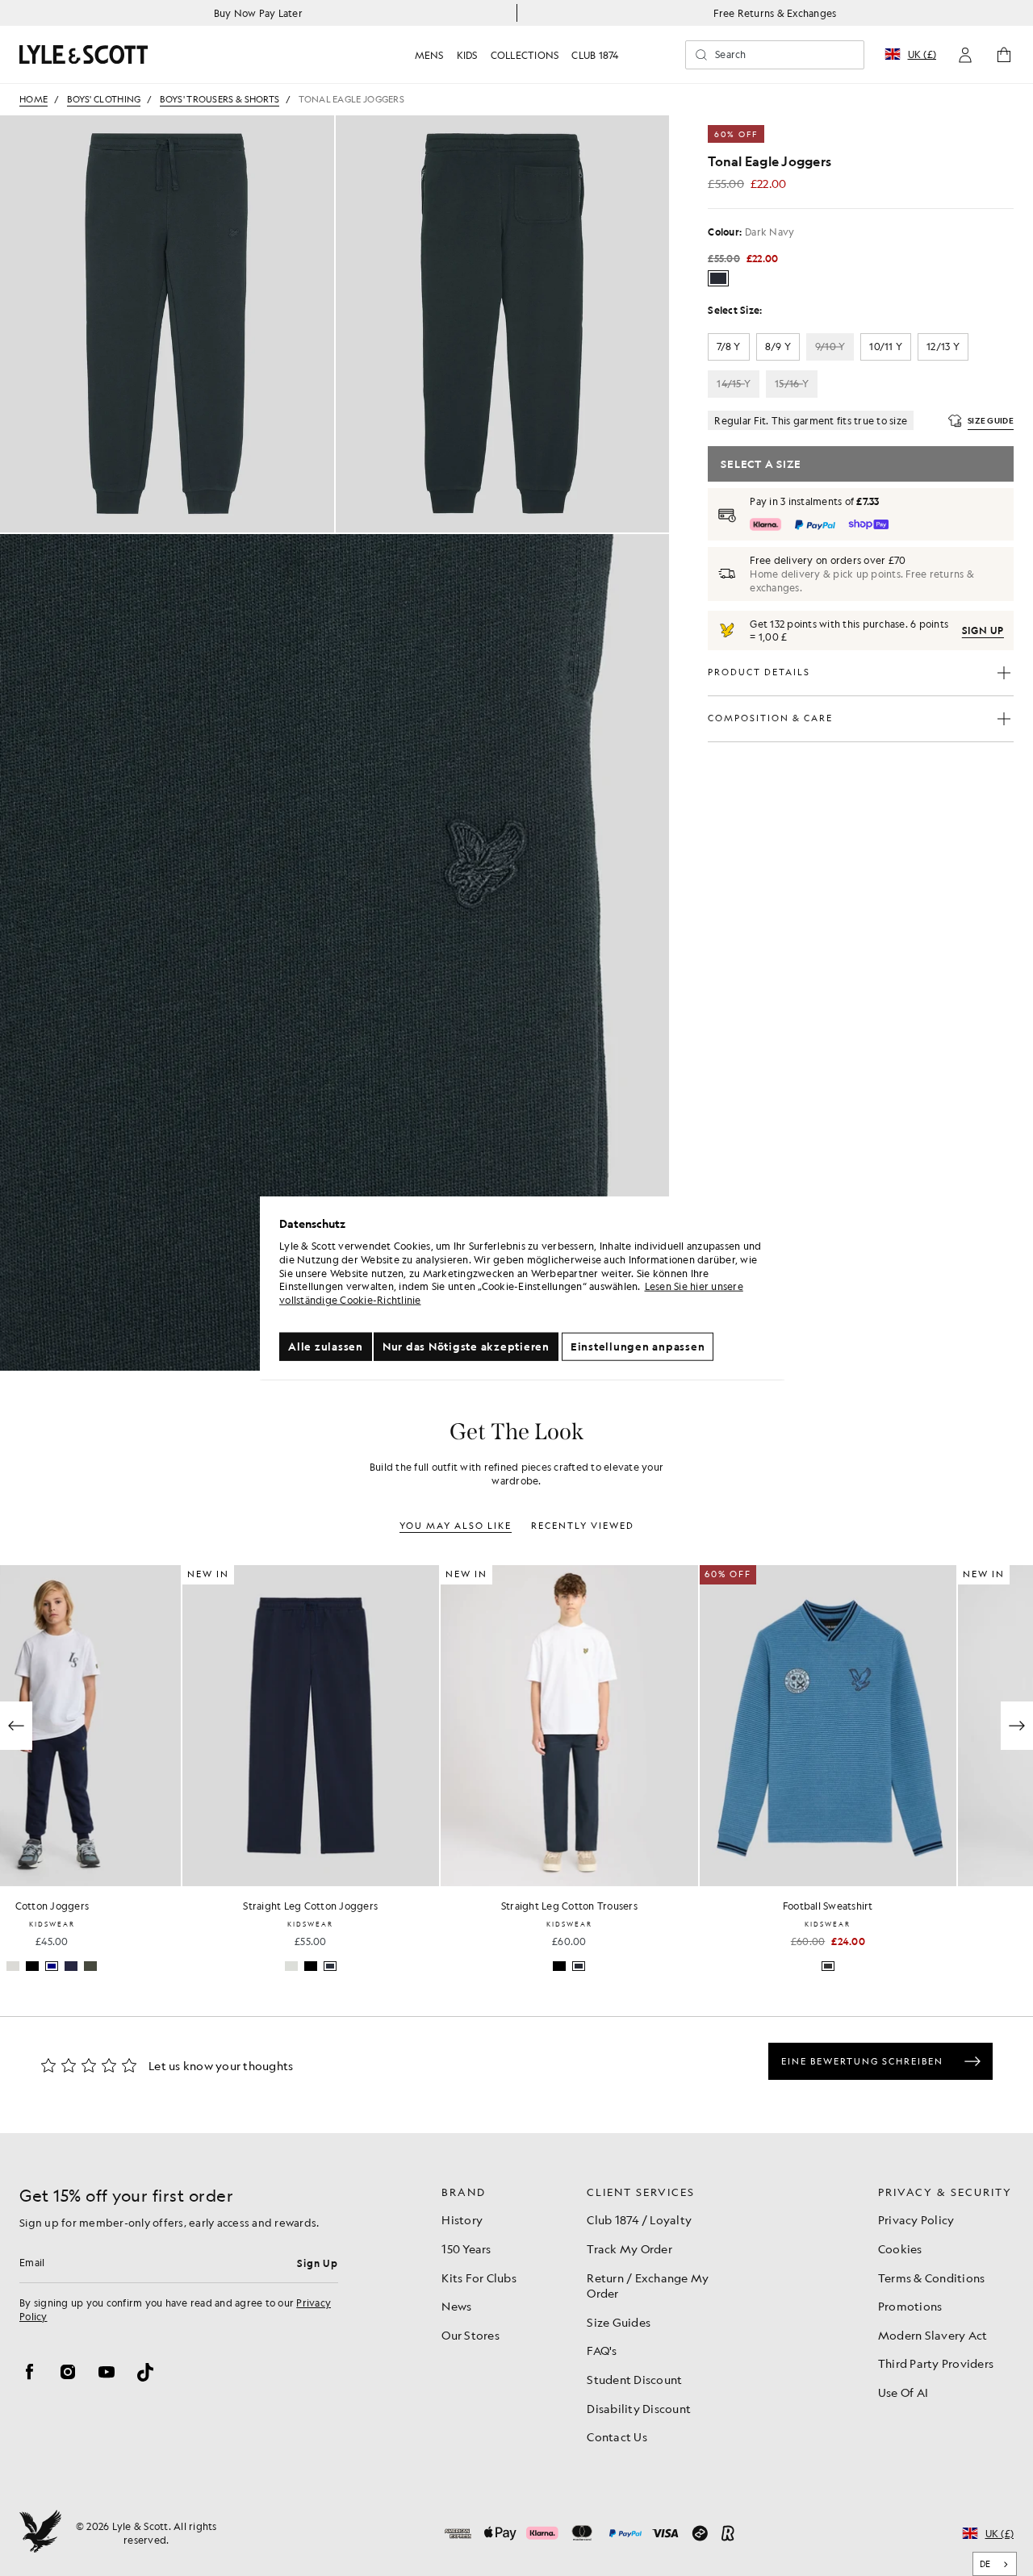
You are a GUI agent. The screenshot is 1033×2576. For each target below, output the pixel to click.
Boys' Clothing (104, 100)
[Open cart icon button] (1004, 55)
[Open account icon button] (965, 55)
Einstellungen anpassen (638, 1346)
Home (33, 100)
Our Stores (470, 2335)
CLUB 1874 (595, 55)
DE (985, 2564)
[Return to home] (40, 2533)
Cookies (900, 2248)
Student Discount (634, 2379)
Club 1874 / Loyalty (639, 2219)
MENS (429, 55)
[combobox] (995, 2564)
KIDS (467, 55)
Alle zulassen (326, 1346)
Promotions (910, 2306)
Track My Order (629, 2248)
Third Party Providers (936, 2363)
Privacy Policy (916, 2219)
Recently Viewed (583, 1526)
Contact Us (617, 2436)
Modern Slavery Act (933, 2335)
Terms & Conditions (932, 2277)
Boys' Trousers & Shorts (220, 100)
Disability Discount (639, 2408)
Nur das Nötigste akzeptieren (466, 1346)
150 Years (466, 2248)
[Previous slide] (16, 1726)
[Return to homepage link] (84, 54)
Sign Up (317, 2263)
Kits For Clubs (479, 2277)
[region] (522, 1288)
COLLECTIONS (525, 55)
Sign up (983, 630)
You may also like (456, 1526)
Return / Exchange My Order (648, 2286)
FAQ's (602, 2350)
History (462, 2219)
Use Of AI (903, 2392)
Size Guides (619, 2322)
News (456, 2306)
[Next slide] (1017, 1726)
